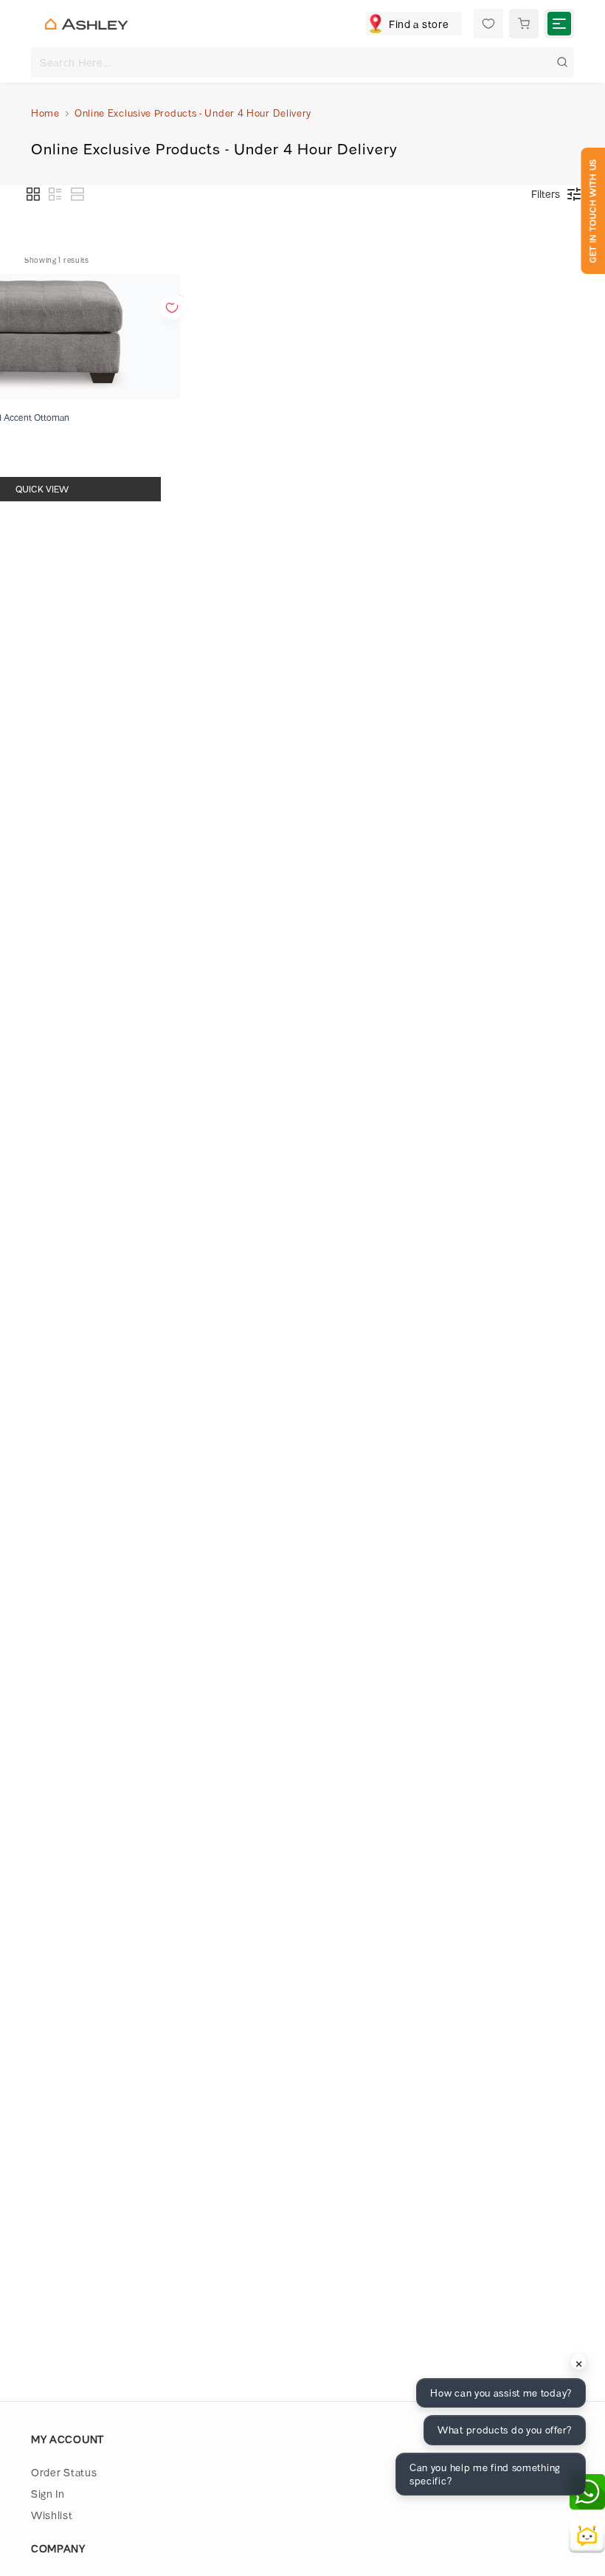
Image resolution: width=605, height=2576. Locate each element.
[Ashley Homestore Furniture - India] (86, 24)
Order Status (64, 2472)
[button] (33, 194)
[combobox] (302, 62)
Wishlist (52, 2515)
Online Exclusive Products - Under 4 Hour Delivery (193, 113)
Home (45, 113)
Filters (546, 194)
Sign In (48, 2494)
